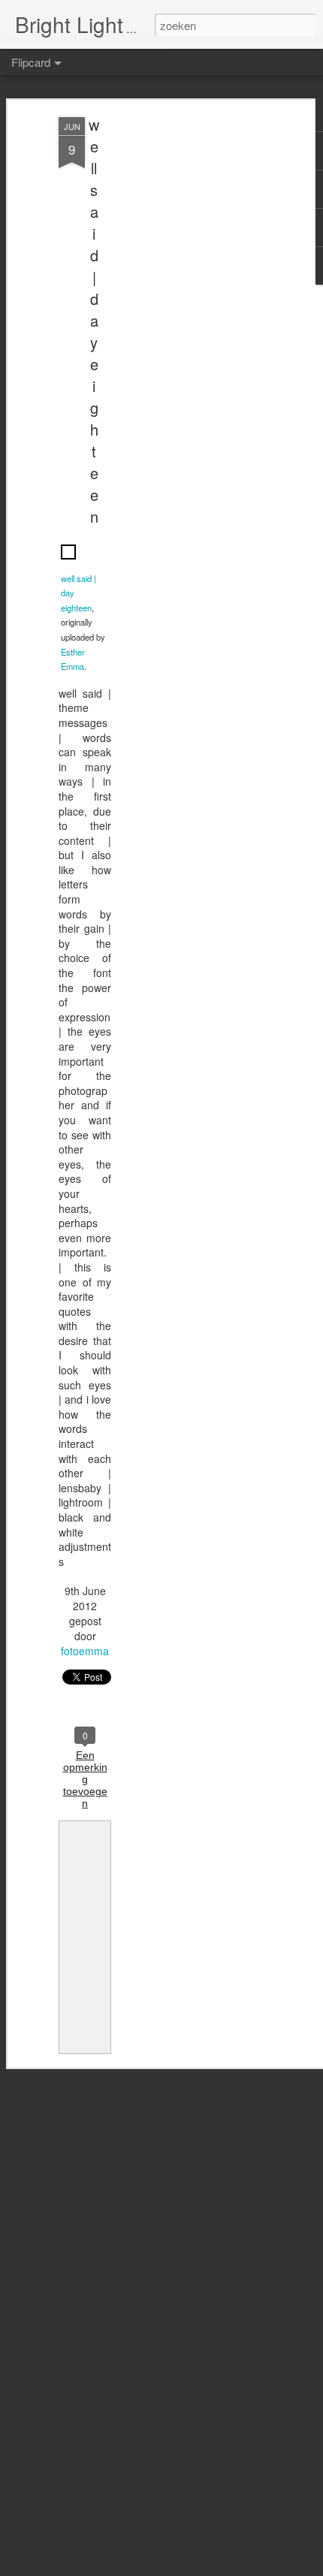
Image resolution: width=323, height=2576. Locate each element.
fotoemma (85, 1651)
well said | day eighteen (94, 320)
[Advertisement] (194, 354)
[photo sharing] (68, 563)
